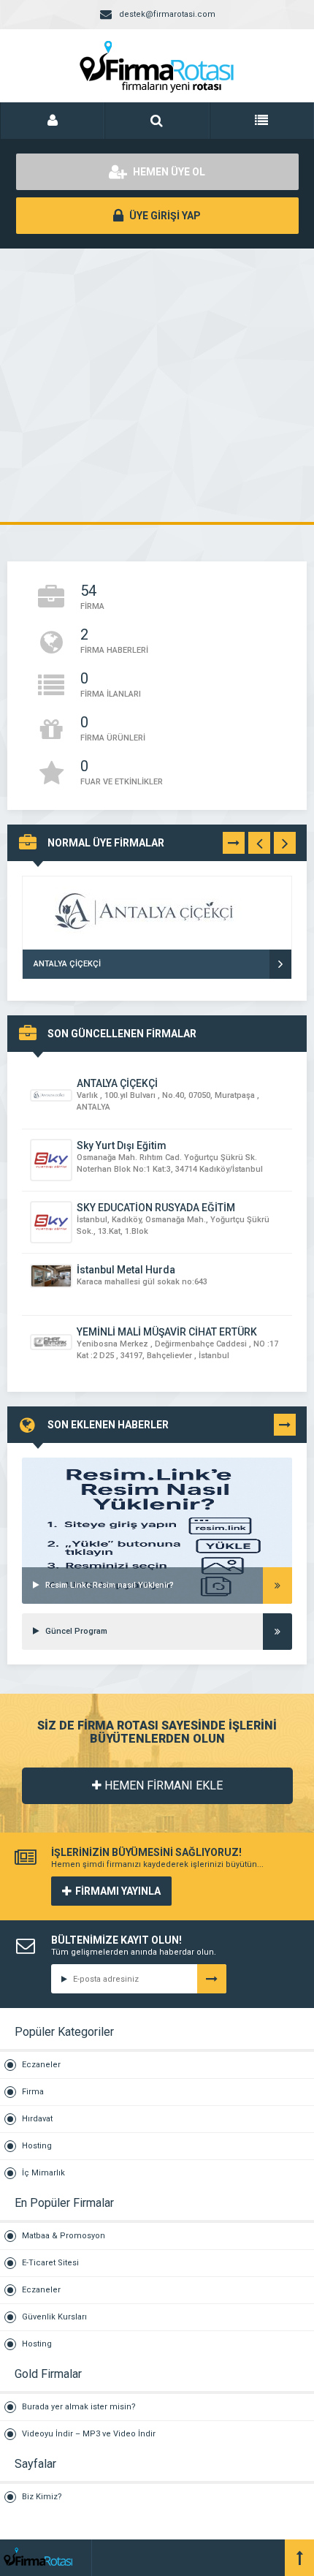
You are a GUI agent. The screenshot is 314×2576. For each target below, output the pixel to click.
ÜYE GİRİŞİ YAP (164, 216)
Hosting (37, 2146)
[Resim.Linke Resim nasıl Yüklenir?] (157, 1476)
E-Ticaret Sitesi (50, 2263)
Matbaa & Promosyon (64, 2236)
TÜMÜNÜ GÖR (234, 846)
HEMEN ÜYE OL (168, 172)
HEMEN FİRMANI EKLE (162, 1785)
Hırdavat (37, 2119)
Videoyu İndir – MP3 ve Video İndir (89, 2434)
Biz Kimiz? (42, 2497)
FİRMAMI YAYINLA (118, 1891)
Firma (33, 2092)
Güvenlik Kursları (54, 2317)
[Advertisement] (157, 385)
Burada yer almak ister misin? (79, 2407)
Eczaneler (41, 2065)
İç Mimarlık (43, 2173)
